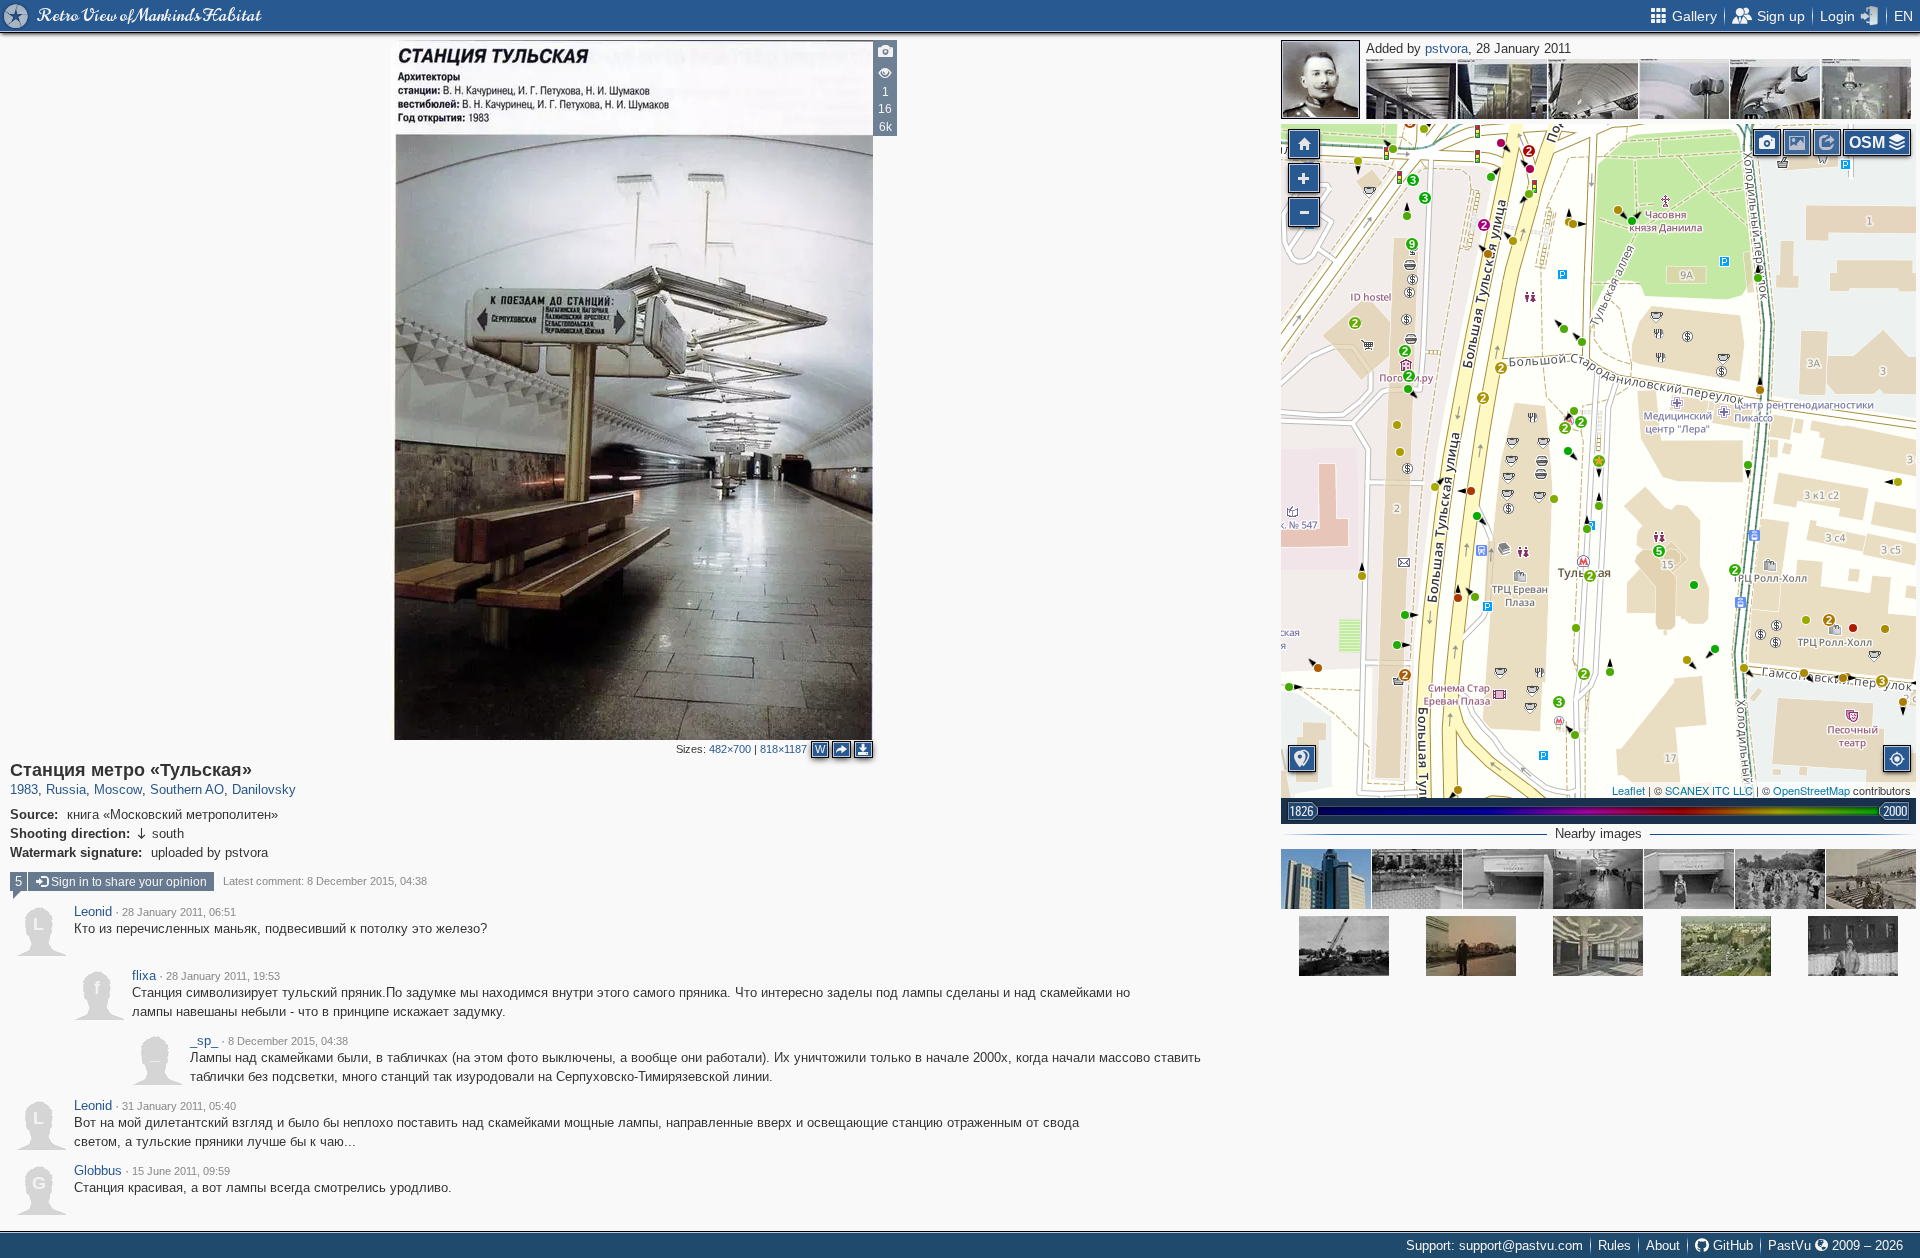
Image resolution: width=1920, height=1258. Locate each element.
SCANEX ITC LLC (1709, 790)
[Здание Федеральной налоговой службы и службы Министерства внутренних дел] (1326, 879)
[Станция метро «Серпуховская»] (1775, 89)
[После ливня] (1780, 879)
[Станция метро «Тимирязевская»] (1684, 89)
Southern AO (187, 789)
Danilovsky (264, 789)
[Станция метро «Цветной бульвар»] (1593, 89)
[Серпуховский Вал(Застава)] (1726, 946)
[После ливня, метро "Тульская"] (1417, 879)
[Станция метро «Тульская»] (1599, 461)
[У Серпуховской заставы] (1471, 946)
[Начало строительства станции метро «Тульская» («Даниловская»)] (1344, 946)
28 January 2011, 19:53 (223, 976)
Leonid (93, 912)
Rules (1614, 1245)
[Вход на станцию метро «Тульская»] (1871, 879)
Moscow (118, 789)
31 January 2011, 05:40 (179, 1106)
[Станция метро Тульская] (1508, 879)
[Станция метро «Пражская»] (1502, 89)
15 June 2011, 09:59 (181, 1171)
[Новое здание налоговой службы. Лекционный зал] (1598, 946)
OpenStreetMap (1811, 790)
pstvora (1446, 48)
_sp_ (204, 1041)
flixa (144, 976)
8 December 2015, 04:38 (288, 1041)
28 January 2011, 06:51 (179, 912)
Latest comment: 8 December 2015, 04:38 (325, 881)
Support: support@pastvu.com (1494, 1245)
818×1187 (783, 749)
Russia (66, 789)
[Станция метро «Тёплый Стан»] (1411, 89)
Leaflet (1628, 790)
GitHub (1731, 1245)
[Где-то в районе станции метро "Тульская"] (1853, 946)
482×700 (730, 749)
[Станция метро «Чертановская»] (1866, 89)
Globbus (98, 1171)
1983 (24, 789)
